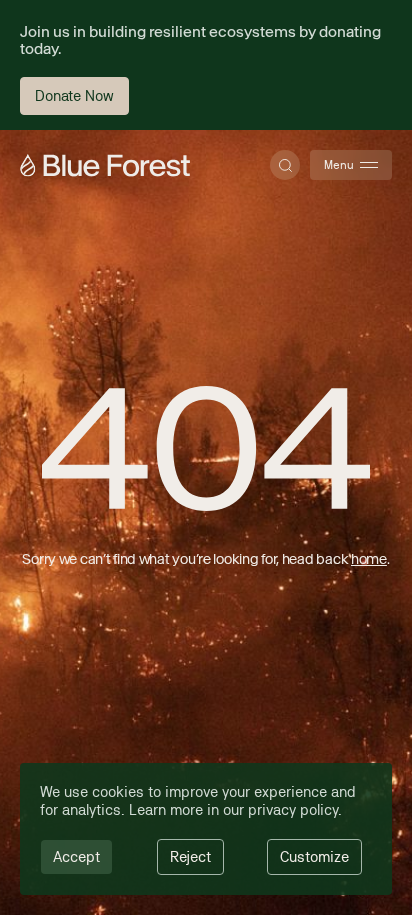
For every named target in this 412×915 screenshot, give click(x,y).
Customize (314, 856)
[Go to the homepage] (105, 165)
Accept (76, 856)
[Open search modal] (285, 165)
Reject (190, 856)
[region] (206, 829)
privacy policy (293, 809)
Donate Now (74, 95)
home (369, 559)
